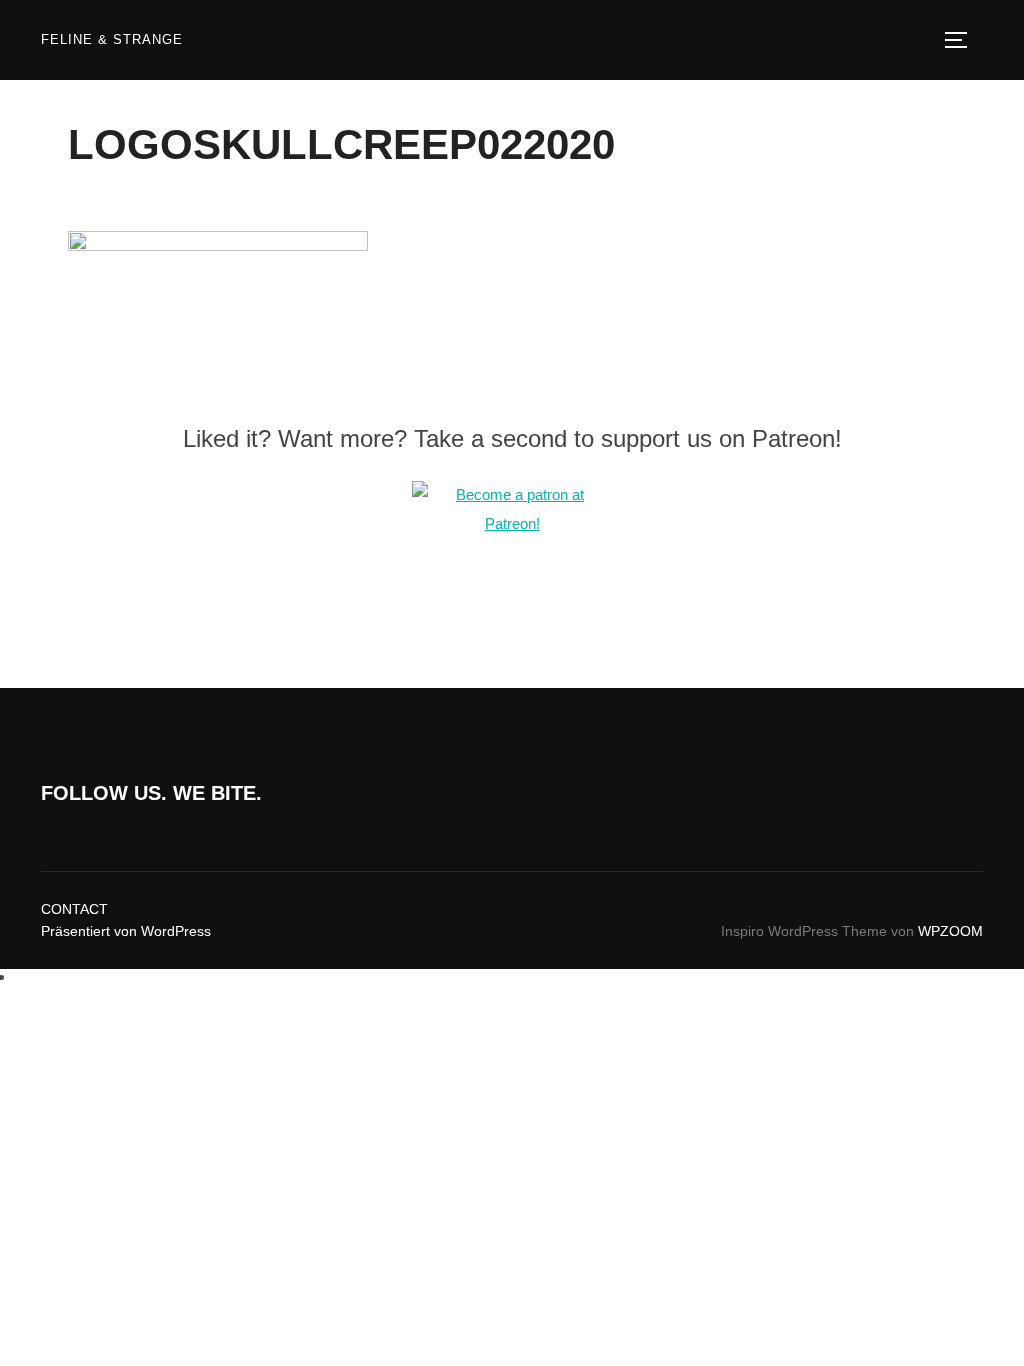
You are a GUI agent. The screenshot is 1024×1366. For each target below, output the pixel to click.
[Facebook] (21, 976)
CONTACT (74, 909)
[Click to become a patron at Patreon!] (512, 523)
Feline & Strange (112, 39)
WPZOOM (950, 931)
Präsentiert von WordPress (126, 931)
